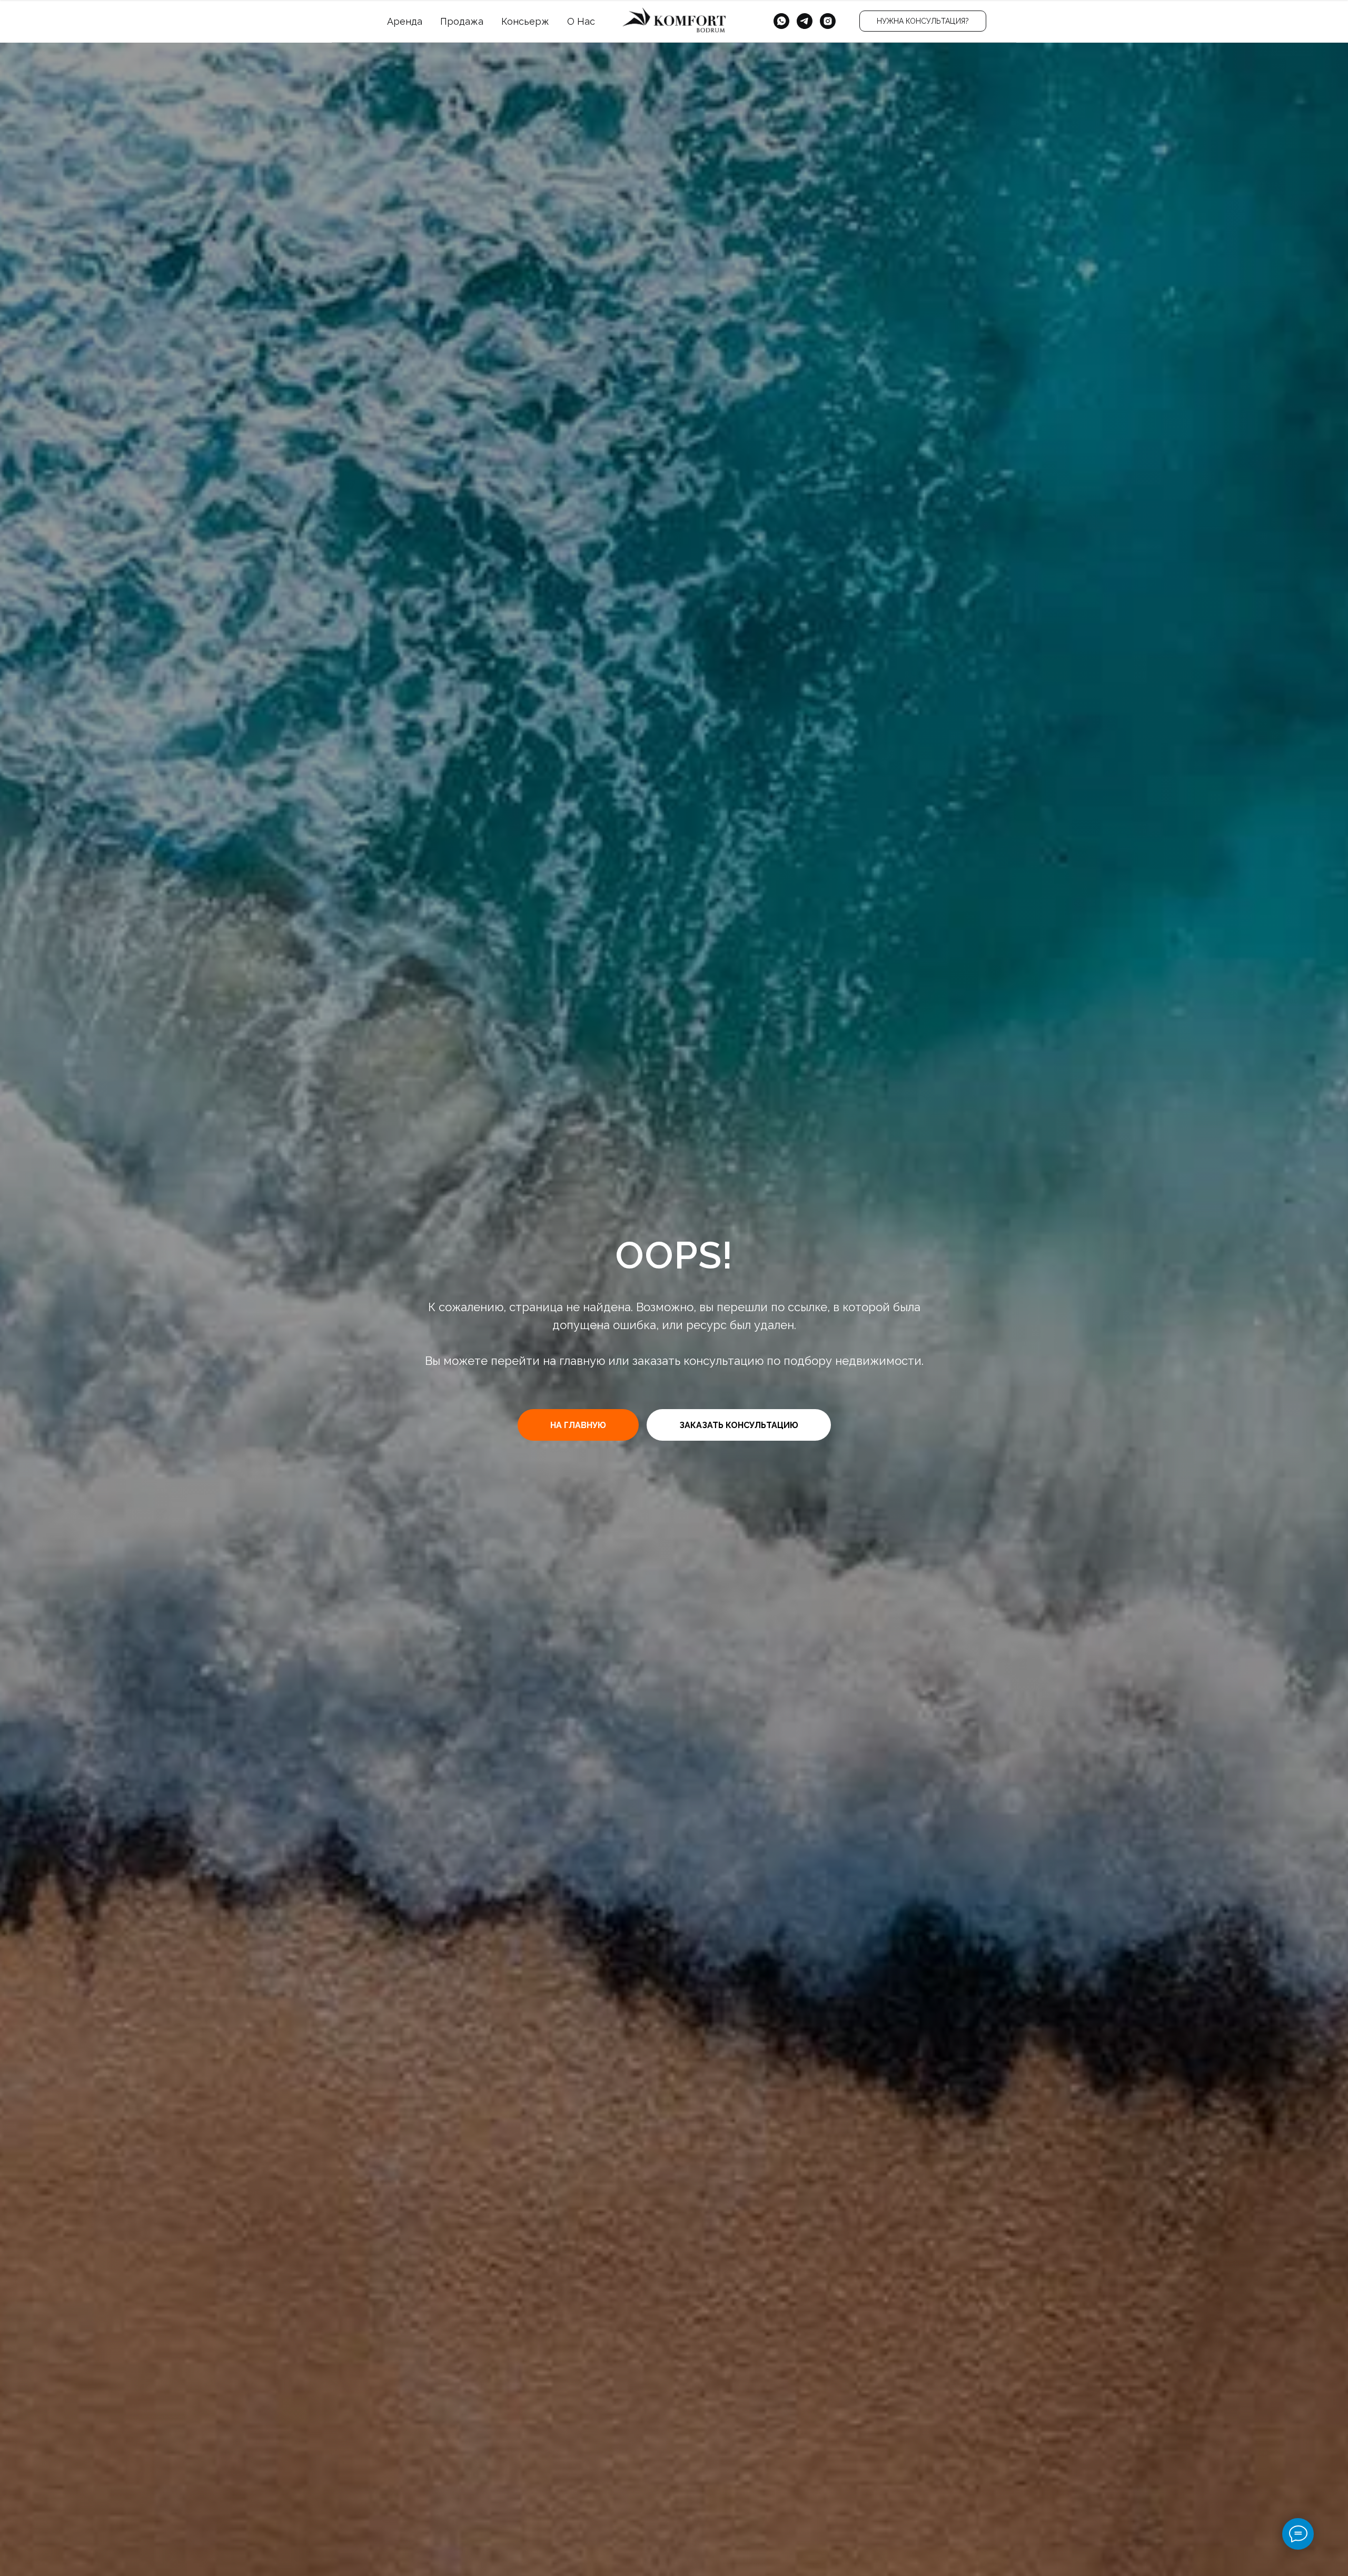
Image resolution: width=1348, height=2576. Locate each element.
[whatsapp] (781, 21)
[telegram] (805, 21)
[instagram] (828, 21)
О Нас (581, 21)
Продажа (462, 21)
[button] (923, 21)
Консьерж (525, 21)
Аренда (405, 21)
